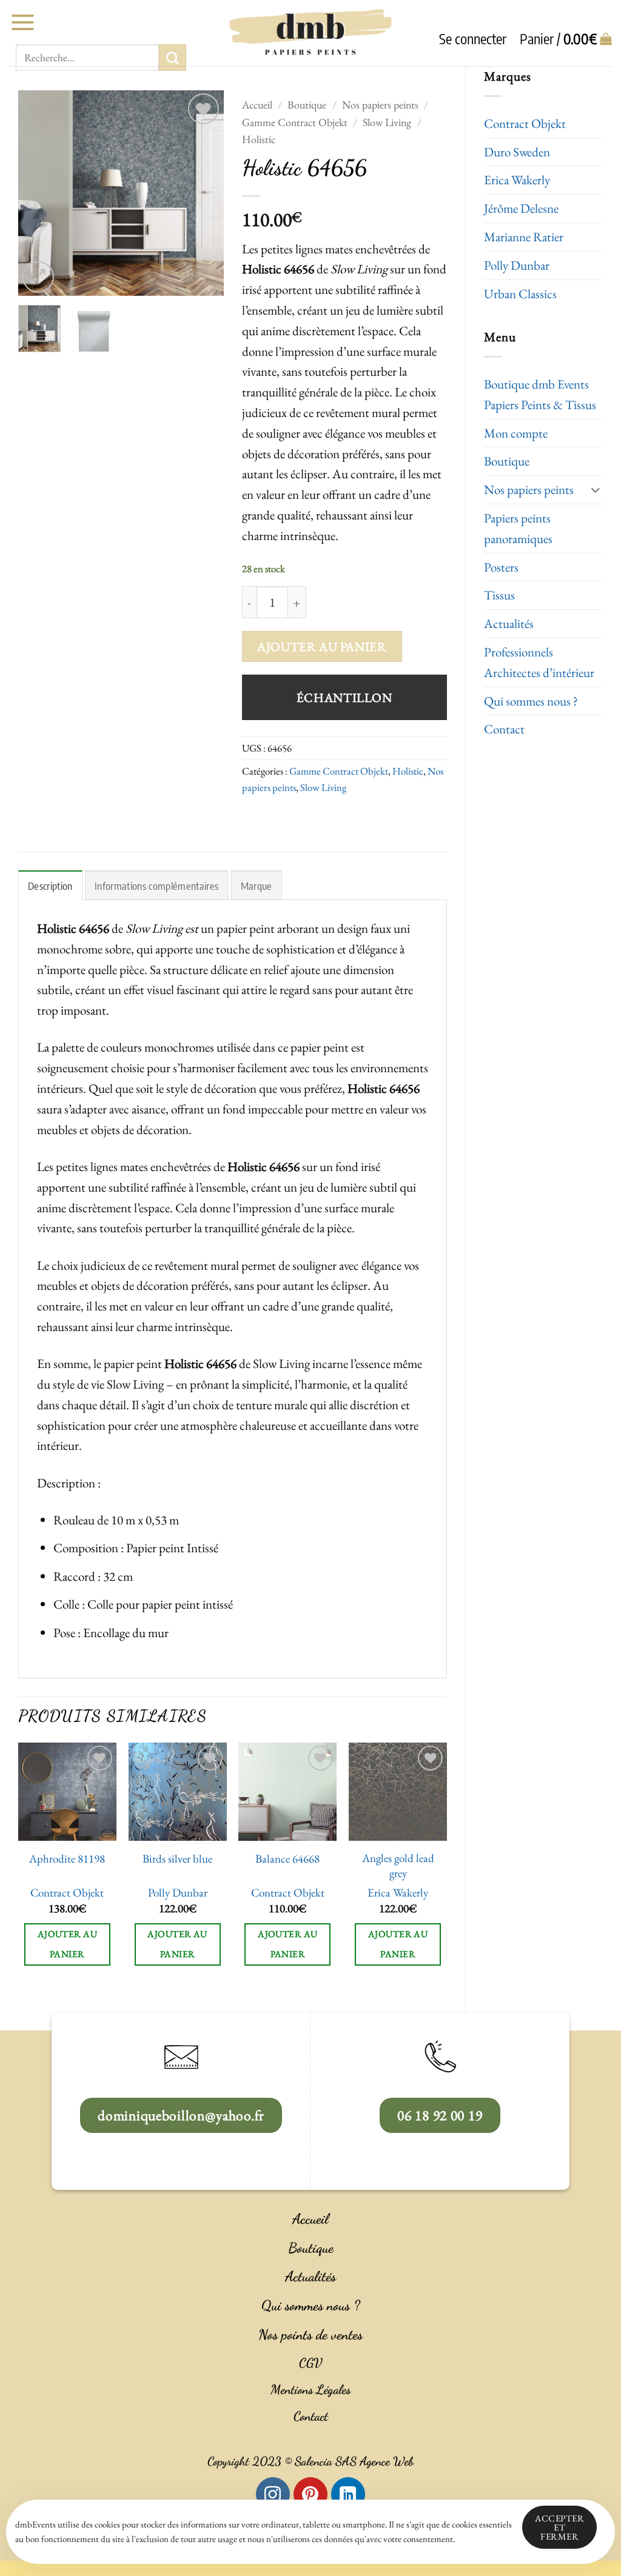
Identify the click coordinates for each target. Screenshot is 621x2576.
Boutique (507, 461)
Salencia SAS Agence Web (354, 2461)
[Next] (204, 193)
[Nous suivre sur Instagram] (273, 2494)
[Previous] (38, 193)
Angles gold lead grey (398, 1866)
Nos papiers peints (529, 489)
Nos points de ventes (310, 2335)
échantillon (344, 697)
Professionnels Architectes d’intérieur (539, 662)
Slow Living (387, 122)
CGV (310, 2363)
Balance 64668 (287, 1859)
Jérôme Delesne (521, 208)
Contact (504, 729)
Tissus (499, 595)
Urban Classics (520, 294)
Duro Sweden (517, 152)
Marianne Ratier (524, 237)
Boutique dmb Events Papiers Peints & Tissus (540, 394)
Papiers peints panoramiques (518, 528)
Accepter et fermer (559, 2527)
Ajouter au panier (322, 646)
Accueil (257, 105)
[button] (22, 22)
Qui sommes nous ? (531, 701)
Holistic (259, 139)
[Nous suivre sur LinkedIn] (348, 2494)
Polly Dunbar (517, 265)
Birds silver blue (177, 1859)
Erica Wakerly (517, 180)
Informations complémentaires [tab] (156, 886)
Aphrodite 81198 (67, 1859)
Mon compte (516, 433)
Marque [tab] (257, 886)
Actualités (509, 623)
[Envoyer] (172, 58)
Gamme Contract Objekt (295, 122)
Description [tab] (50, 886)
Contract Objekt (525, 123)
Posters (501, 567)
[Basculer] (596, 489)
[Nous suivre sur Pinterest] (310, 2494)
